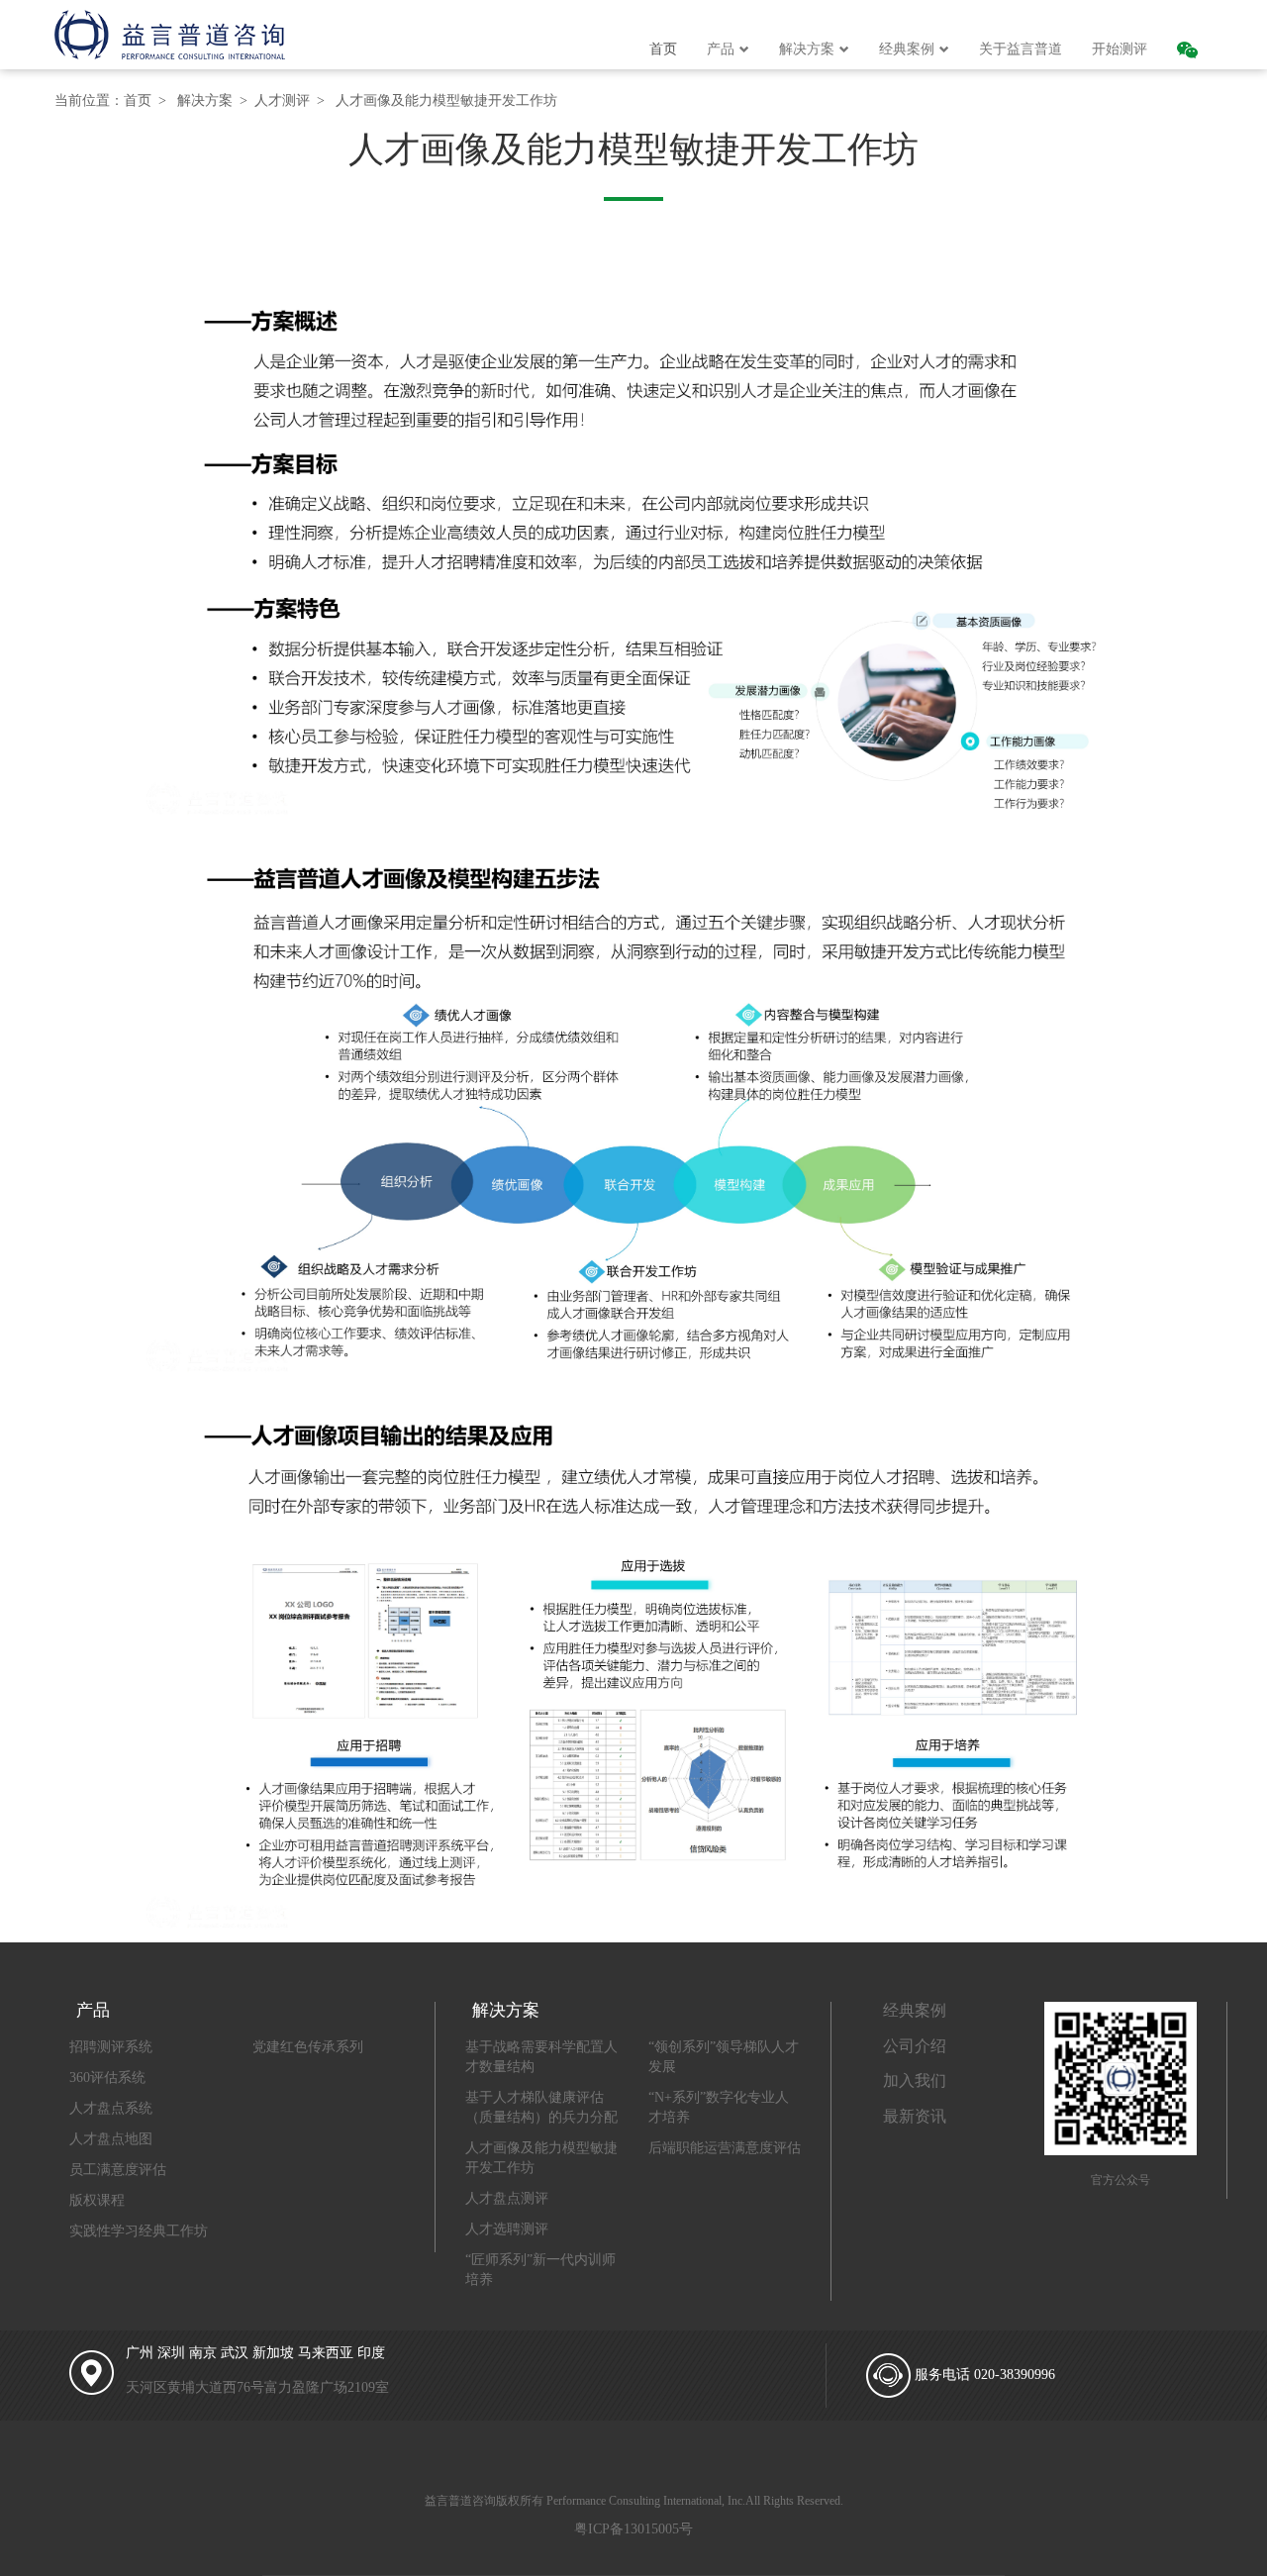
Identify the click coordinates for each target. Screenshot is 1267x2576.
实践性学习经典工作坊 (139, 2231)
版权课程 (97, 2200)
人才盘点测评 (507, 2198)
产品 (721, 49)
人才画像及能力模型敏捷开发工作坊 (446, 100)
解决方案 (807, 49)
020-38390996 (1015, 2375)
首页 (663, 49)
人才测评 (282, 100)
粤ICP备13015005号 (633, 2529)
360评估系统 (107, 2078)
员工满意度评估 (118, 2170)
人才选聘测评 (507, 2229)
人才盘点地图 (111, 2139)
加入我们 (915, 2081)
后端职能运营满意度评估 (725, 2148)
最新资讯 (915, 2116)
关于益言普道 (1021, 49)
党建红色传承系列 (308, 2047)
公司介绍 (915, 2046)
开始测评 (1120, 49)
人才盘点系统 (111, 2108)
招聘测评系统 (111, 2047)
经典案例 (907, 49)
